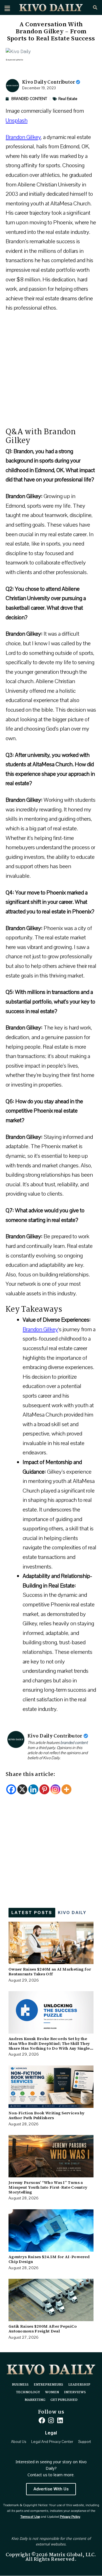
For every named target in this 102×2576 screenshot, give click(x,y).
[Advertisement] (51, 373)
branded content (74, 1743)
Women (52, 2392)
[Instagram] (55, 1789)
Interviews (75, 2392)
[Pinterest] (44, 1789)
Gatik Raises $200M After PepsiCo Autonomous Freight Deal (43, 2329)
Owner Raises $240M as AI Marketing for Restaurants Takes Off (50, 1972)
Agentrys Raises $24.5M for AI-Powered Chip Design (49, 2259)
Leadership (79, 2385)
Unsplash (17, 120)
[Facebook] (11, 1789)
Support (85, 2442)
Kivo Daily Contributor (49, 82)
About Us (19, 2442)
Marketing (35, 2400)
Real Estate (68, 99)
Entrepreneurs (48, 2385)
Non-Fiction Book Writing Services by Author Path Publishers (47, 2115)
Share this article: (31, 1774)
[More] (66, 1789)
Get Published (64, 2400)
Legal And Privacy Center (52, 2442)
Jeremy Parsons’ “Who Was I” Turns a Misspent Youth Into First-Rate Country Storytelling (48, 2187)
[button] (7, 8)
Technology (28, 2392)
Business (20, 2385)
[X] (22, 1789)
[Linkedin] (33, 1789)
